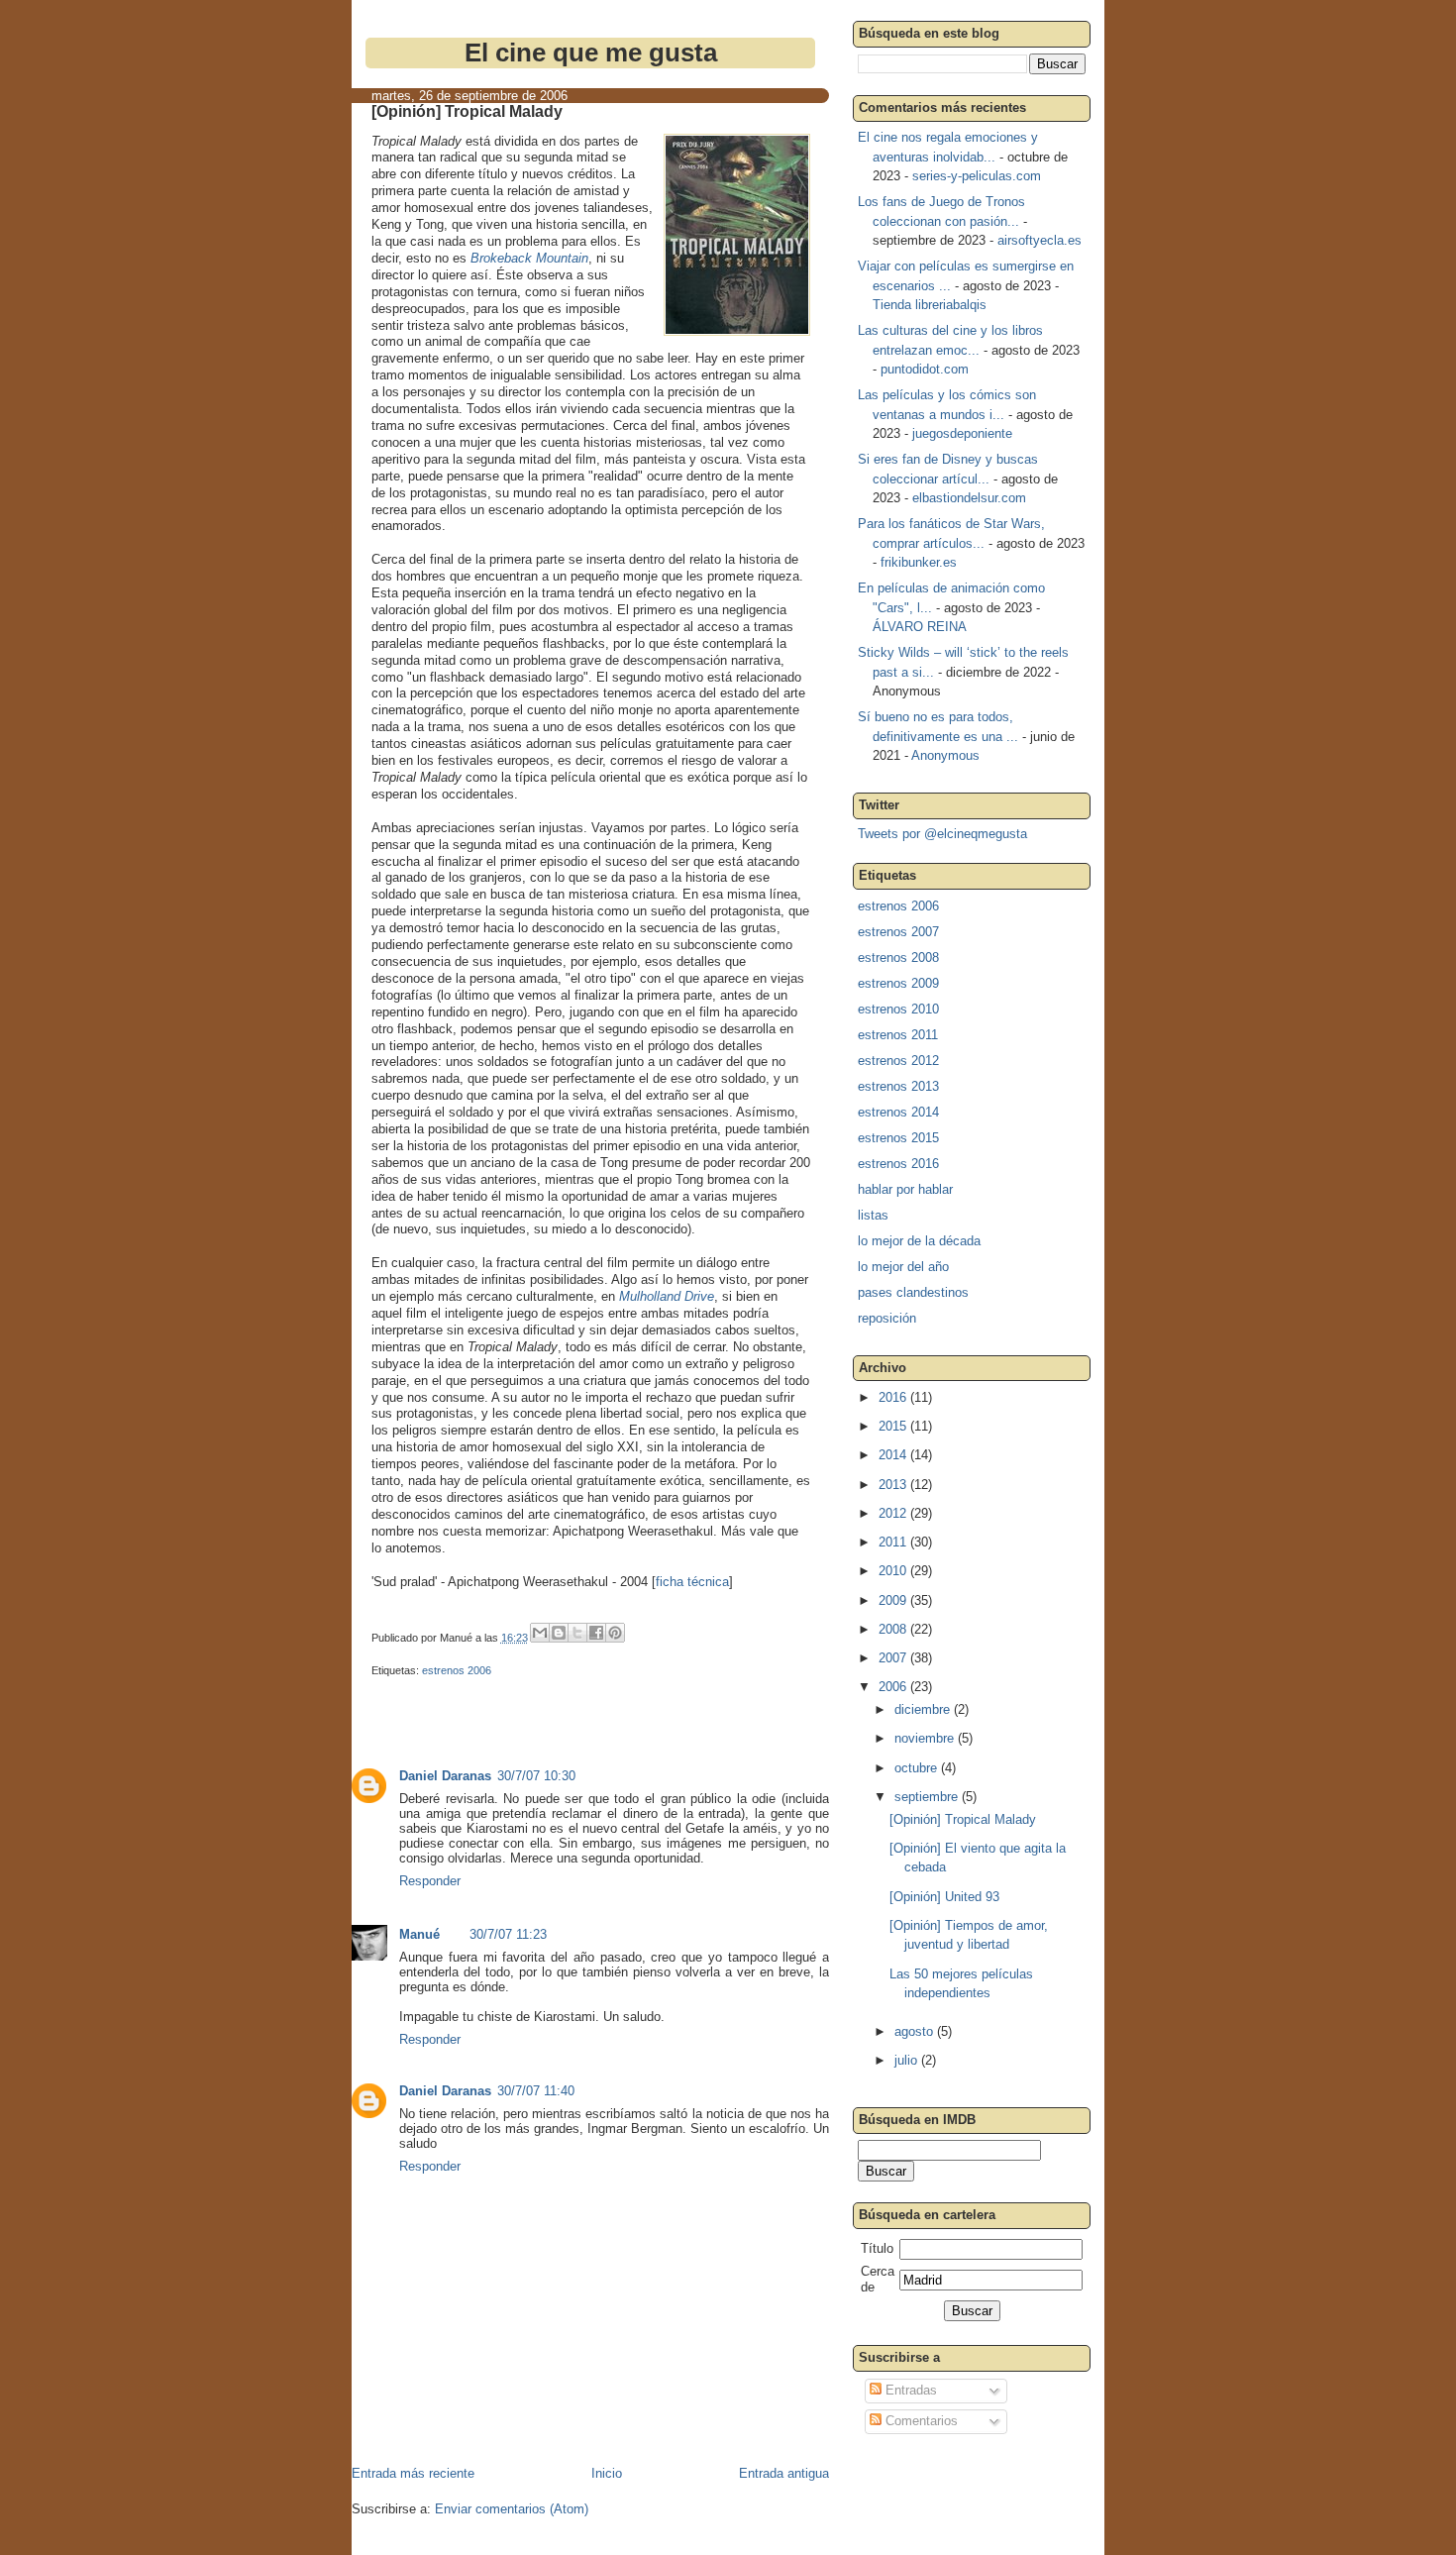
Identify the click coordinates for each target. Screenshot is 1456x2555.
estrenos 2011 (898, 1035)
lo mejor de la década (919, 1241)
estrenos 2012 (898, 1061)
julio (908, 2060)
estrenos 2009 (898, 983)
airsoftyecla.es (1040, 240)
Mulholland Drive (667, 1296)
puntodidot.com (925, 369)
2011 (894, 1542)
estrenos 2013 (898, 1086)
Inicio (607, 2473)
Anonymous (945, 755)
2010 (894, 1571)
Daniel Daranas (445, 1776)
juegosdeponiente (962, 433)
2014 (894, 1455)
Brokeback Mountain (529, 258)
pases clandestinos (913, 1292)
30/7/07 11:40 (536, 2091)
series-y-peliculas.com (977, 176)
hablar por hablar (905, 1189)
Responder (430, 1881)
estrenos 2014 (898, 1112)
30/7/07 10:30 (536, 1776)
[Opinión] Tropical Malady (963, 1819)
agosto (916, 2031)
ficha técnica (692, 1582)
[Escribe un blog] (559, 1633)
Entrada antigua (784, 2473)
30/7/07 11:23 (508, 1934)
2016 (894, 1397)
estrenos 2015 (898, 1138)
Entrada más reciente (413, 2473)
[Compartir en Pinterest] (615, 1633)
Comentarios (920, 2421)
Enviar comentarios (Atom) (512, 2509)
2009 (894, 1600)
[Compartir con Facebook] (596, 1633)
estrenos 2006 (457, 1670)
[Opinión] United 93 (944, 1897)
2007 (894, 1658)
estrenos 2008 (898, 958)
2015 (894, 1426)
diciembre (924, 1709)
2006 (894, 1687)
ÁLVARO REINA (920, 627)
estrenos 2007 (898, 932)
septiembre (928, 1797)
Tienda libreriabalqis (930, 305)
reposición (887, 1318)
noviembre (926, 1738)
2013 (894, 1485)
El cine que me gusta (591, 53)
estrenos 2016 (898, 1164)
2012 (894, 1513)
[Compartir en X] (577, 1633)
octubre (918, 1768)
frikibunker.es (919, 562)
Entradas (909, 2390)
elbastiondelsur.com (969, 498)
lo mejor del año (903, 1267)
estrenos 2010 (898, 1009)
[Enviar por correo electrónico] (540, 1633)
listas (873, 1215)
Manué (419, 1934)
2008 (894, 1629)
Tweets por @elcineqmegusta (942, 834)
